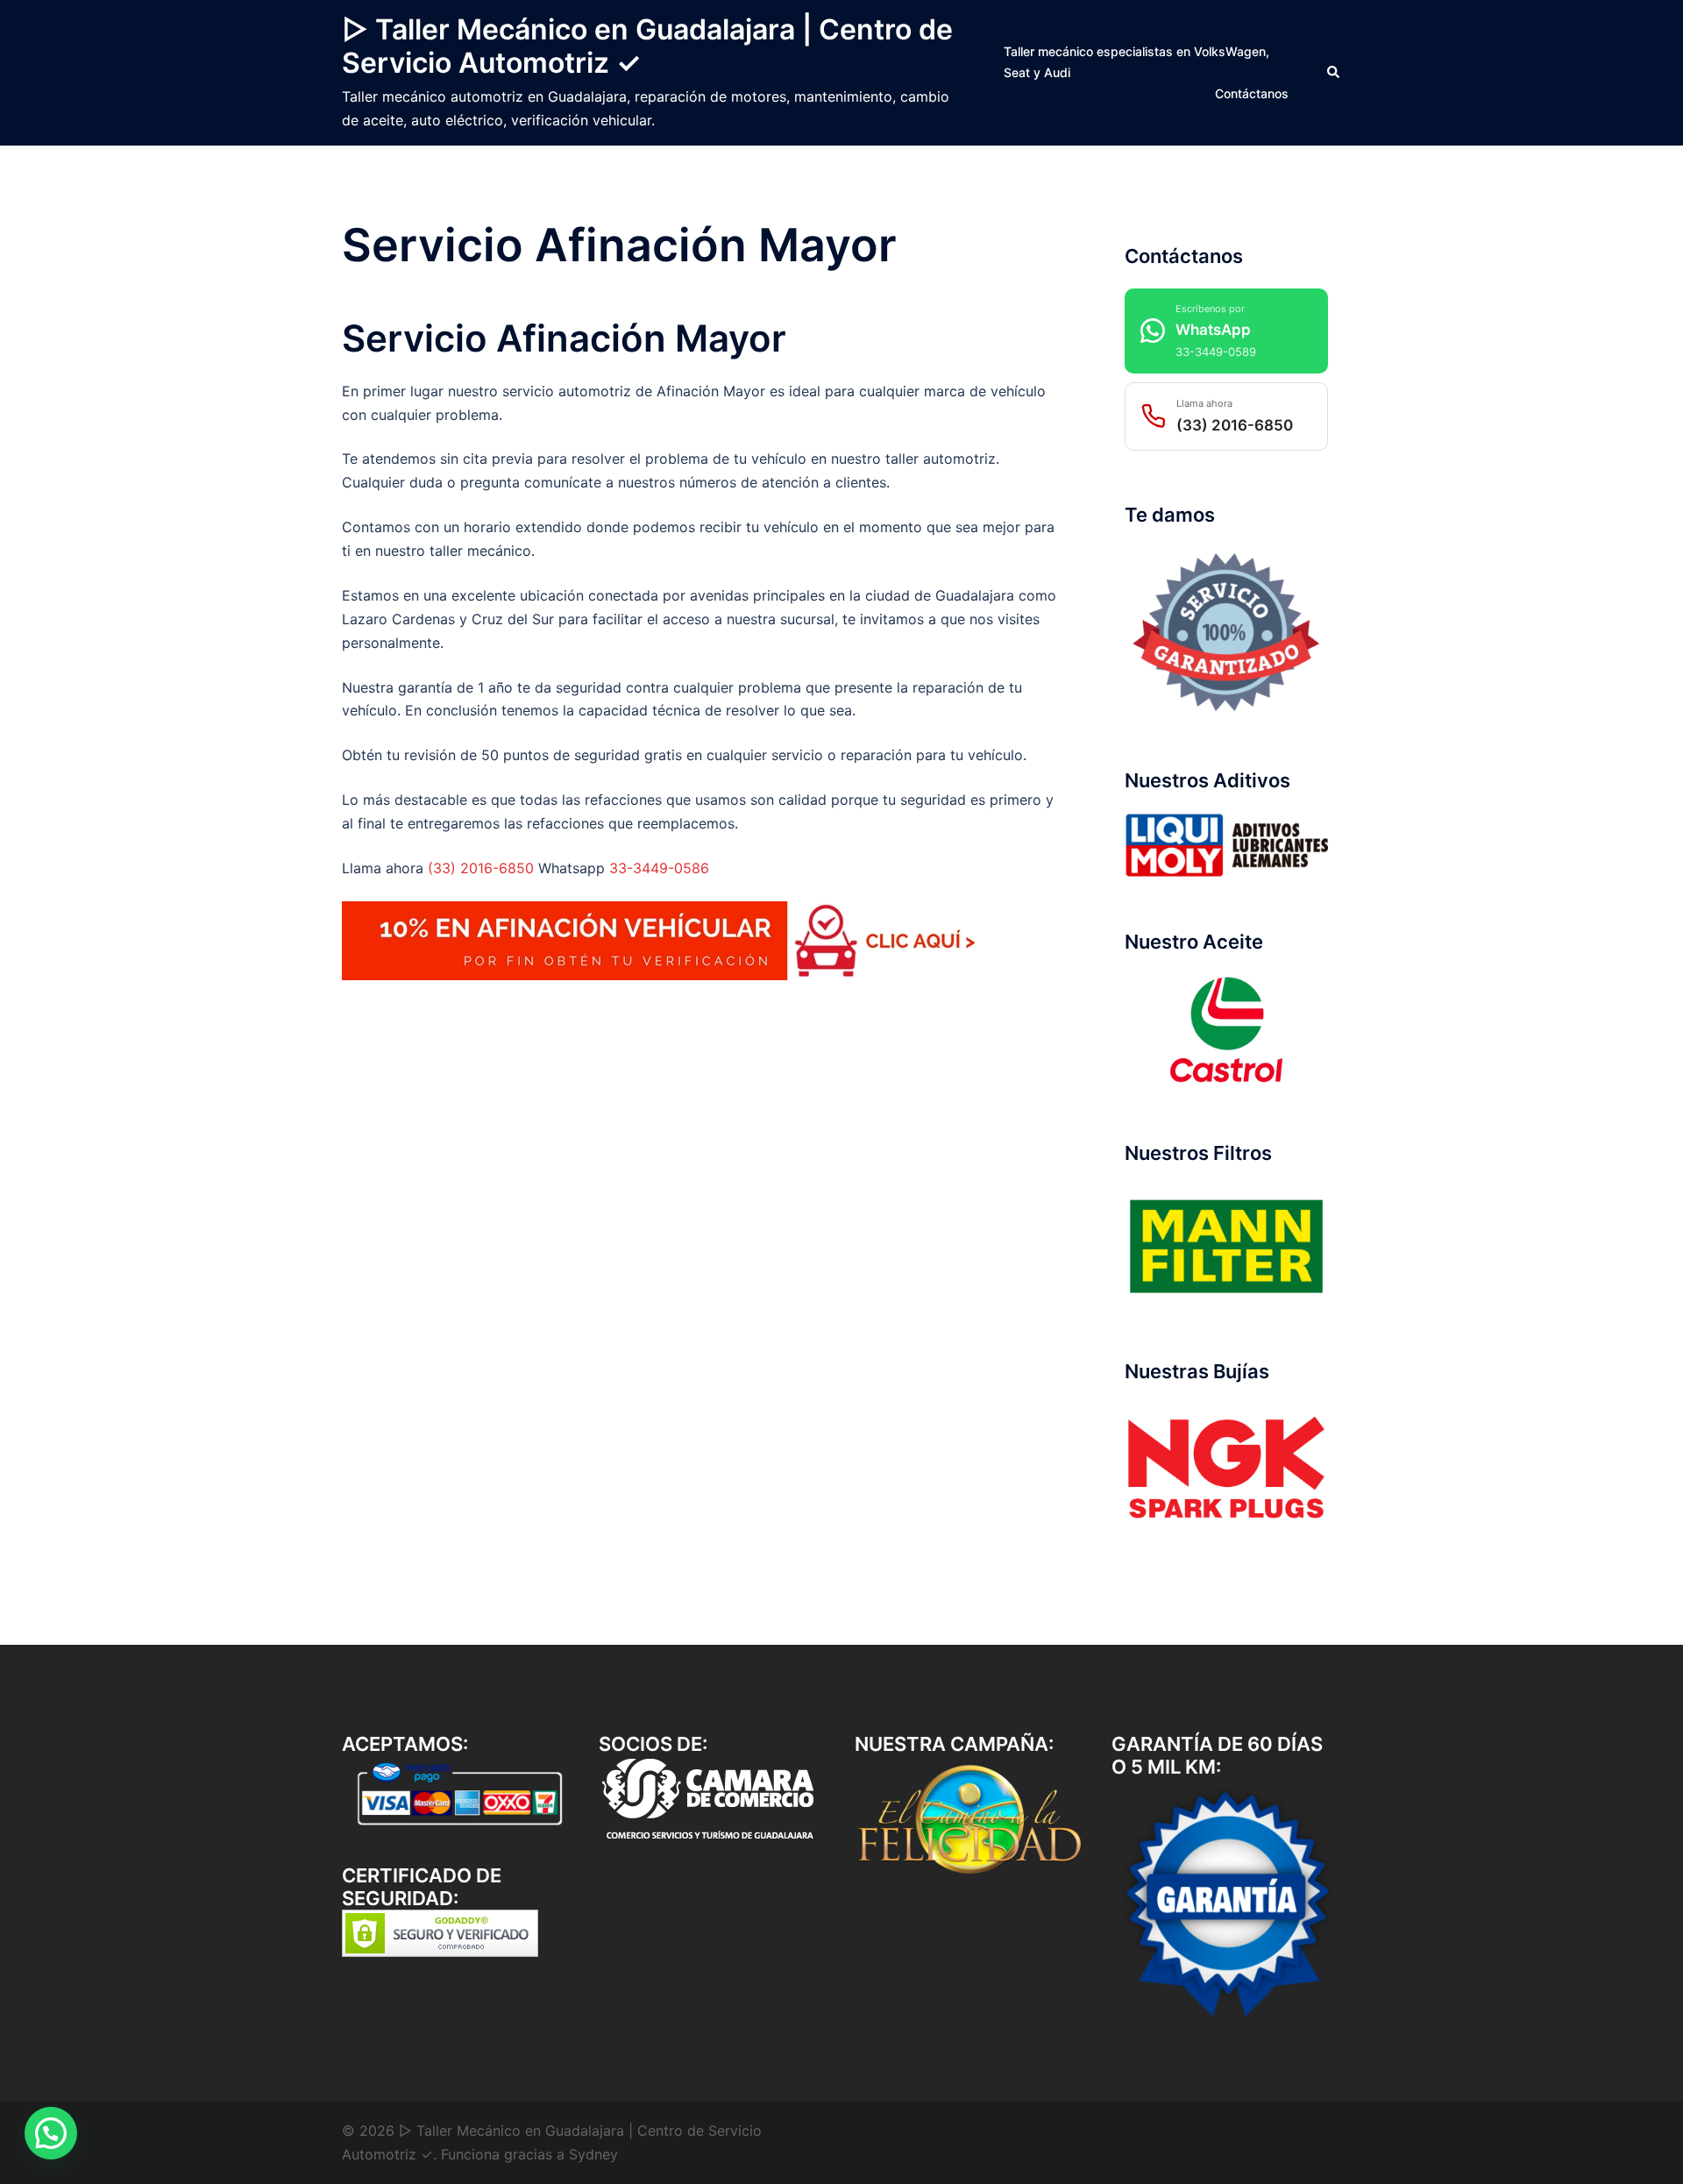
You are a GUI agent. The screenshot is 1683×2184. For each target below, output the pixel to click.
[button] (1334, 73)
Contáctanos (1252, 93)
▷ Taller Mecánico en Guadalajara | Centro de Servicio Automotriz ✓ (647, 46)
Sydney (593, 2154)
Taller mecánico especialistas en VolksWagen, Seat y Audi (1136, 62)
